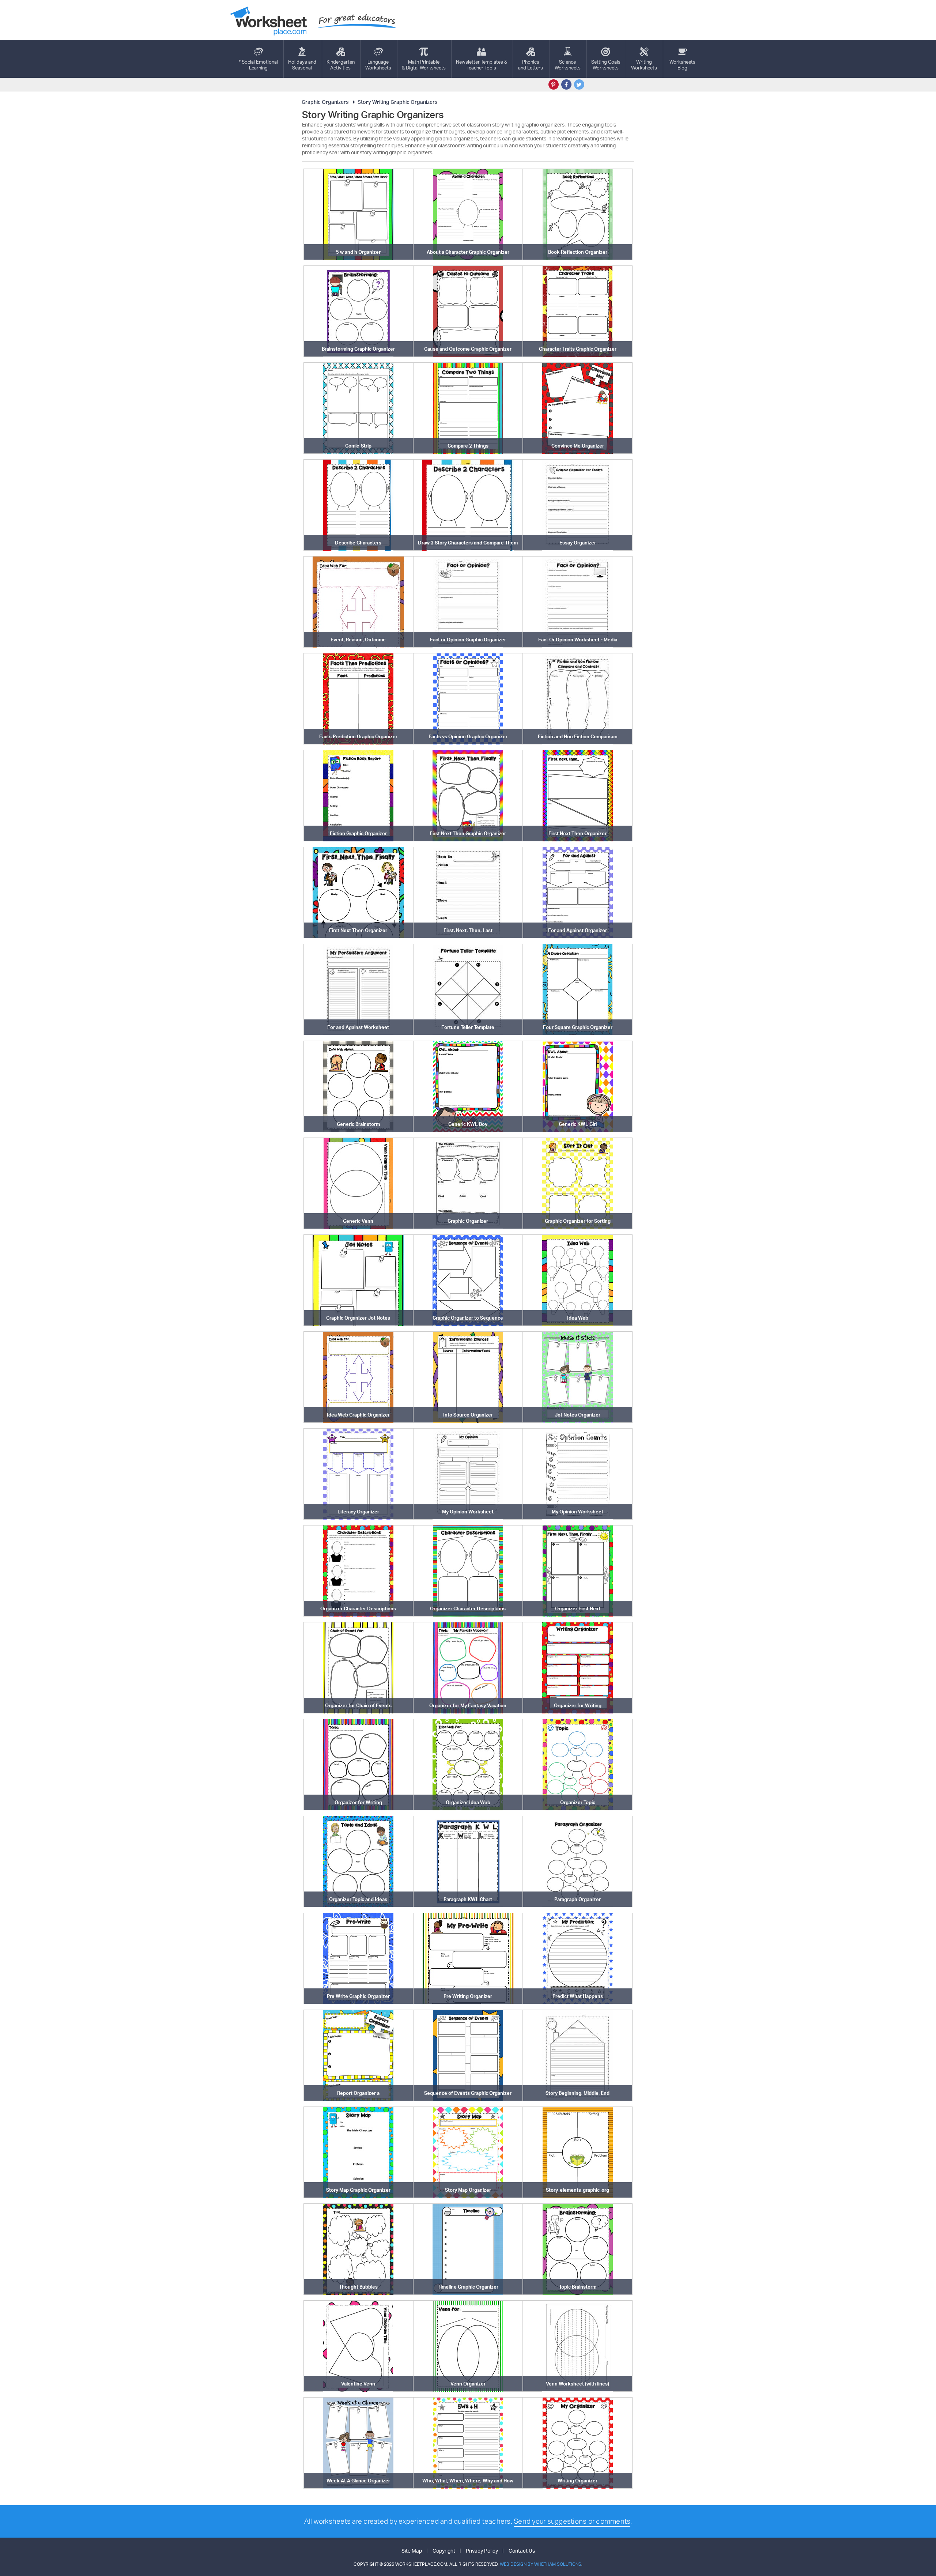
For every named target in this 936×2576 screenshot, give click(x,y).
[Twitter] (579, 84)
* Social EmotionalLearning (258, 65)
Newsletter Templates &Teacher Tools (482, 65)
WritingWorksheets (644, 65)
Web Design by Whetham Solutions (541, 2564)
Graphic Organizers (325, 102)
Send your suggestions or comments (572, 2521)
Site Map (412, 2551)
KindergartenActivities (341, 65)
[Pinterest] (554, 84)
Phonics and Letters (531, 65)
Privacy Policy (482, 2551)
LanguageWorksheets (378, 65)
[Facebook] (566, 84)
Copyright (444, 2551)
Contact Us (522, 2551)
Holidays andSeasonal (302, 65)
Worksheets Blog (682, 65)
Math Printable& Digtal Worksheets (424, 65)
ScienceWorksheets (568, 65)
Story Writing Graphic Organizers (397, 102)
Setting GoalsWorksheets (606, 65)
